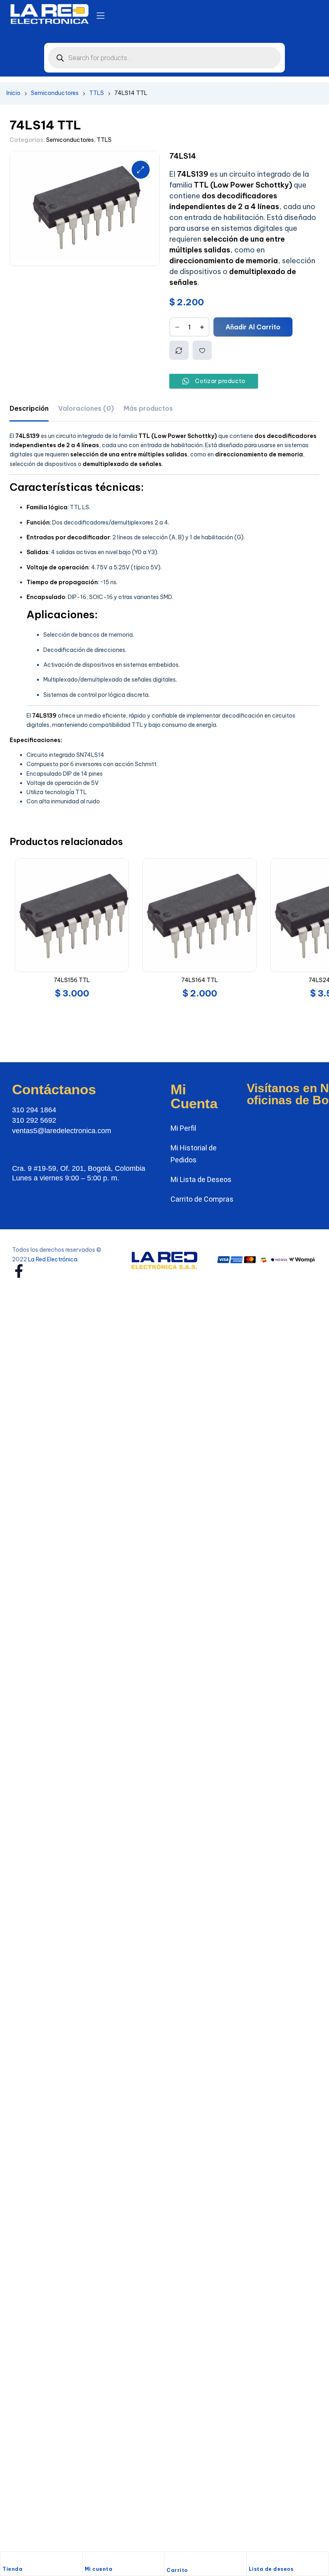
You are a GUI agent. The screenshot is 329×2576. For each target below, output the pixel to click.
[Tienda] (6, 2560)
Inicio (13, 93)
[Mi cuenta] (89, 2560)
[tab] (29, 408)
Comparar (179, 350)
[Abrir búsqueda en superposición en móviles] (164, 58)
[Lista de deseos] (253, 2560)
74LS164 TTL (200, 980)
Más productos (148, 408)
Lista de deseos (271, 2569)
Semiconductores (55, 93)
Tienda (12, 2569)
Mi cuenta (99, 2569)
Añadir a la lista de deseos (202, 350)
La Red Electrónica (53, 1240)
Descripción (29, 408)
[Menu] (101, 16)
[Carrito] (171, 2561)
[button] (141, 170)
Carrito (177, 2570)
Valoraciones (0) (86, 408)
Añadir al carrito (253, 327)
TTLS (96, 93)
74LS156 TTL (72, 980)
